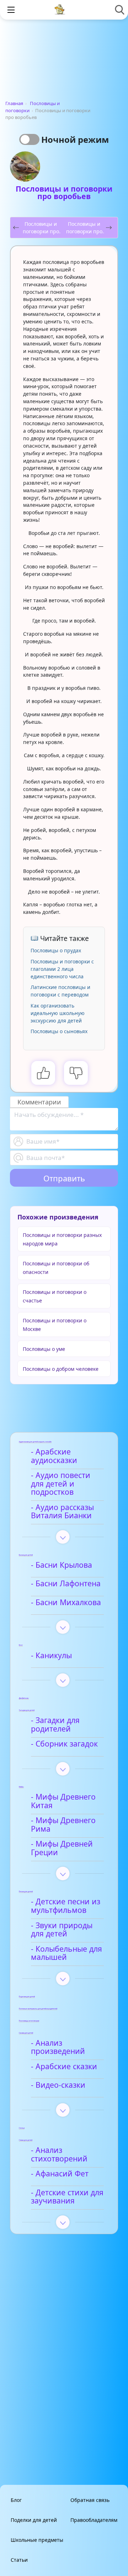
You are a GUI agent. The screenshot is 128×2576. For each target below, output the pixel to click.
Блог (16, 2500)
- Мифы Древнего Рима (63, 1825)
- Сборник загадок (64, 1744)
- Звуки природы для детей (62, 1930)
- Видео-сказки (58, 2085)
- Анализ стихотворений (59, 2155)
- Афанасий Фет (60, 2174)
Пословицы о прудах (56, 950)
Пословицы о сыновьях (59, 1031)
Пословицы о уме (44, 1349)
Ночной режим (75, 139)
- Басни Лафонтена (66, 1584)
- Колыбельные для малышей (66, 1953)
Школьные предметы (37, 2540)
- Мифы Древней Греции (62, 1848)
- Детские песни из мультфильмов (66, 1906)
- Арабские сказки (64, 2067)
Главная (14, 103)
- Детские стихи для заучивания (67, 2197)
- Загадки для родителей (55, 1725)
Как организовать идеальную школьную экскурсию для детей (58, 1013)
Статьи (19, 2560)
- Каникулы (51, 1656)
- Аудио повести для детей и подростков (61, 1484)
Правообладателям (94, 2520)
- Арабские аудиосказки (54, 1456)
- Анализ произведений (58, 2047)
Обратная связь (90, 2500)
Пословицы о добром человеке (61, 1369)
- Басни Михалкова (66, 1603)
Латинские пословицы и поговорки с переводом (60, 991)
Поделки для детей (34, 2520)
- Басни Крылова (62, 1565)
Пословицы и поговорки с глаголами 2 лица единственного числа (62, 969)
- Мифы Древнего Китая (63, 1801)
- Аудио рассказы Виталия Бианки (62, 1512)
